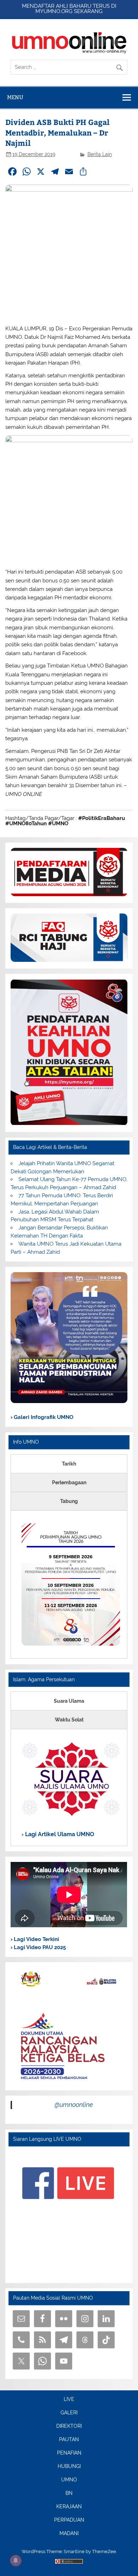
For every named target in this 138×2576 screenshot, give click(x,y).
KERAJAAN (69, 2507)
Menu (15, 97)
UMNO (69, 2480)
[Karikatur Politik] (69, 1401)
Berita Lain (100, 154)
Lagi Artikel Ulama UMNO (59, 1834)
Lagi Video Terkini (36, 1939)
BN (69, 2493)
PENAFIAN (69, 2453)
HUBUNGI (69, 2467)
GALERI (69, 2413)
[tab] (69, 1464)
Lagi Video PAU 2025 (39, 1947)
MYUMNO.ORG (54, 11)
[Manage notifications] (16, 2560)
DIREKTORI (69, 2426)
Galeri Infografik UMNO (43, 1417)
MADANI (69, 2534)
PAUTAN (69, 2440)
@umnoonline (74, 2105)
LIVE (69, 2400)
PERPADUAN (69, 2520)
